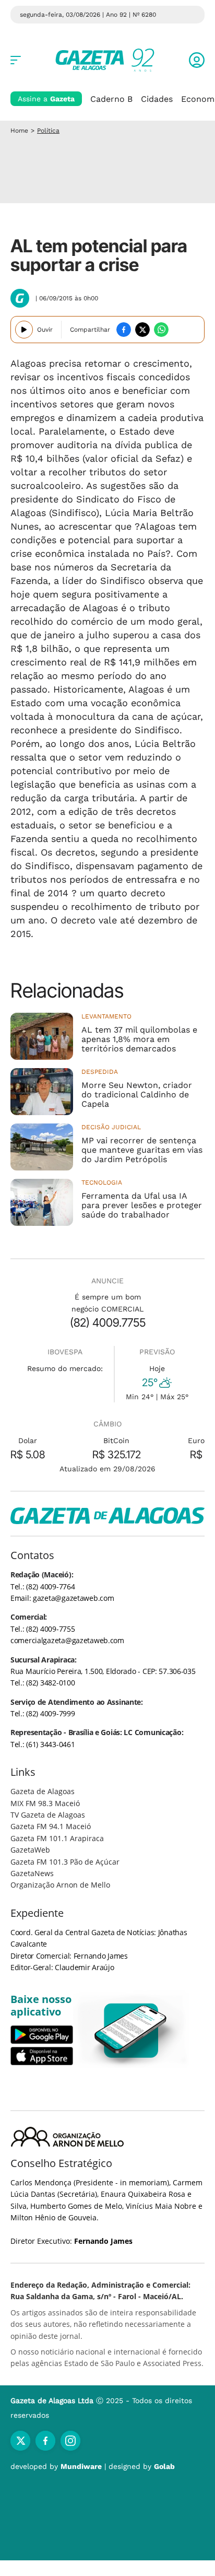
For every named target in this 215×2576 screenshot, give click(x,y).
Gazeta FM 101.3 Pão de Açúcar (65, 1862)
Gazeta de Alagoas (43, 1791)
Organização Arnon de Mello (60, 1885)
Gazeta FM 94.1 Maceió (51, 1826)
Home (19, 131)
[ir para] (131, 2030)
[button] (197, 60)
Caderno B (111, 99)
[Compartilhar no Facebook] (124, 330)
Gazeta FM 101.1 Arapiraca (57, 1838)
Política (48, 131)
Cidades (157, 99)
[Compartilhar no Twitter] (142, 330)
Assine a (46, 99)
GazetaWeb (30, 1850)
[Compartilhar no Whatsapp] (161, 330)
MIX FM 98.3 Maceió (45, 1803)
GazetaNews (32, 1873)
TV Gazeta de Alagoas (48, 1815)
